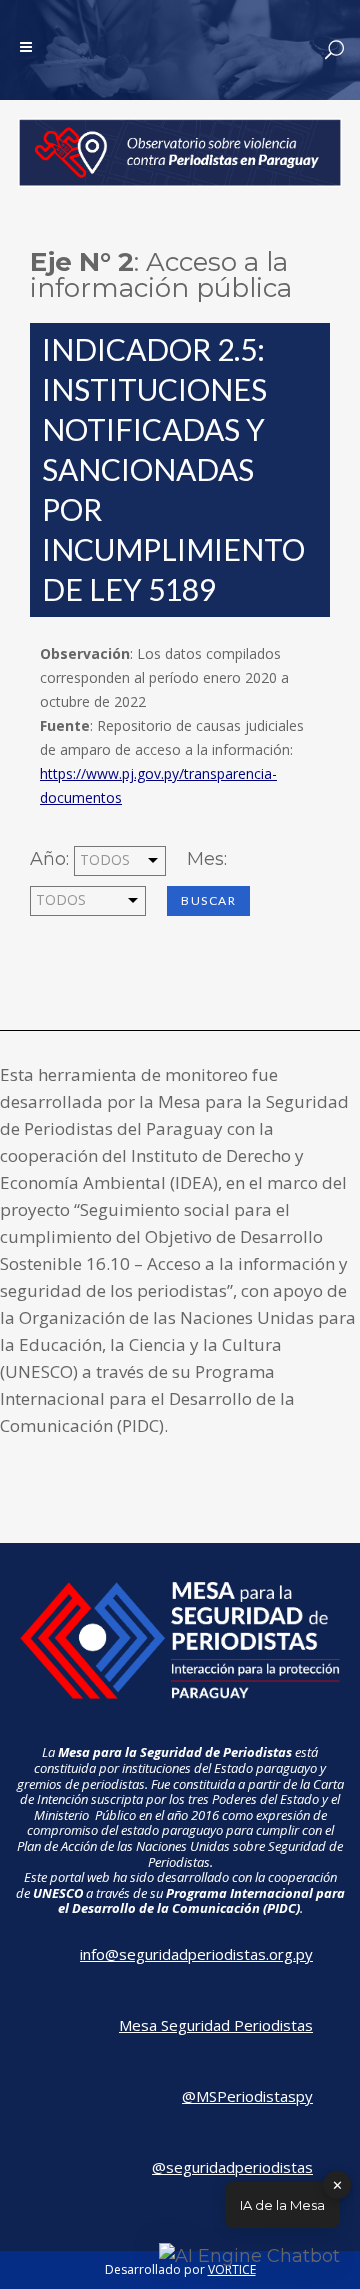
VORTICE (232, 2269)
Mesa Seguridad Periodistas (216, 2025)
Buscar (208, 900)
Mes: (207, 859)
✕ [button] (337, 2184)
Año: (49, 859)
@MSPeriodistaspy (247, 2096)
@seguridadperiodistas (232, 2167)
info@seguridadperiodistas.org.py (196, 1954)
